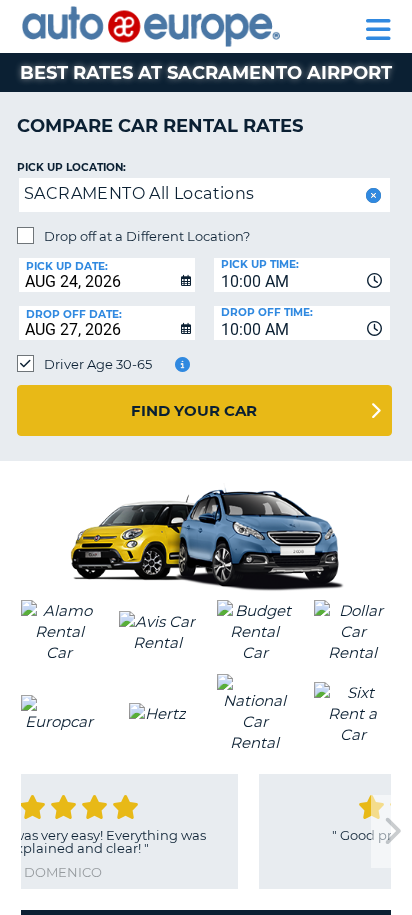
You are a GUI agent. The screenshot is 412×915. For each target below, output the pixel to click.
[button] (371, 195)
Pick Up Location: (71, 167)
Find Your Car (194, 410)
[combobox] (302, 275)
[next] (391, 831)
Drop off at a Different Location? (147, 236)
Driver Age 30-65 (98, 364)
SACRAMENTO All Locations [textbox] (139, 193)
